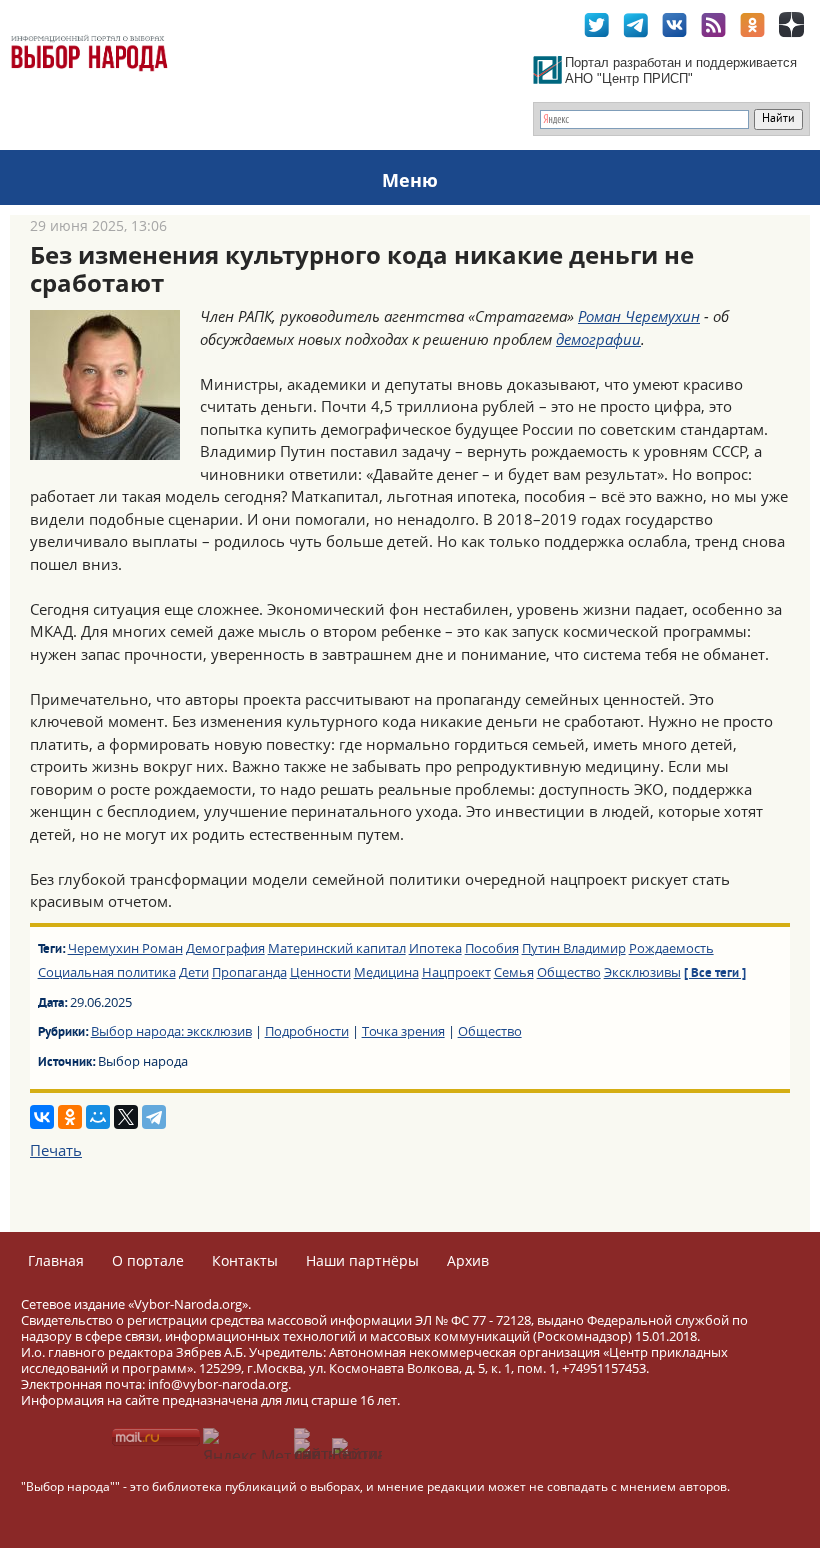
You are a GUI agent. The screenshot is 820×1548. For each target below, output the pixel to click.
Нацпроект (456, 972)
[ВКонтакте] (42, 1117)
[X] (126, 1117)
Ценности (320, 972)
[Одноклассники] (70, 1117)
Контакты (245, 1260)
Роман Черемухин (639, 316)
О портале (148, 1260)
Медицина (386, 972)
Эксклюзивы (642, 972)
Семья (514, 972)
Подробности (307, 1031)
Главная (56, 1260)
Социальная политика (107, 972)
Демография (225, 948)
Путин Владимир (574, 948)
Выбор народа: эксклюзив (171, 1031)
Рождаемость (671, 948)
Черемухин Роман (125, 948)
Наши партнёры (362, 1260)
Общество (569, 972)
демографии (598, 339)
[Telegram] (154, 1117)
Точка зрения (403, 1031)
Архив (468, 1260)
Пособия (492, 948)
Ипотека (435, 948)
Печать (56, 1150)
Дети (194, 972)
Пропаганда (249, 972)
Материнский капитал (337, 948)
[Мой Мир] (98, 1117)
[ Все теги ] (715, 974)
